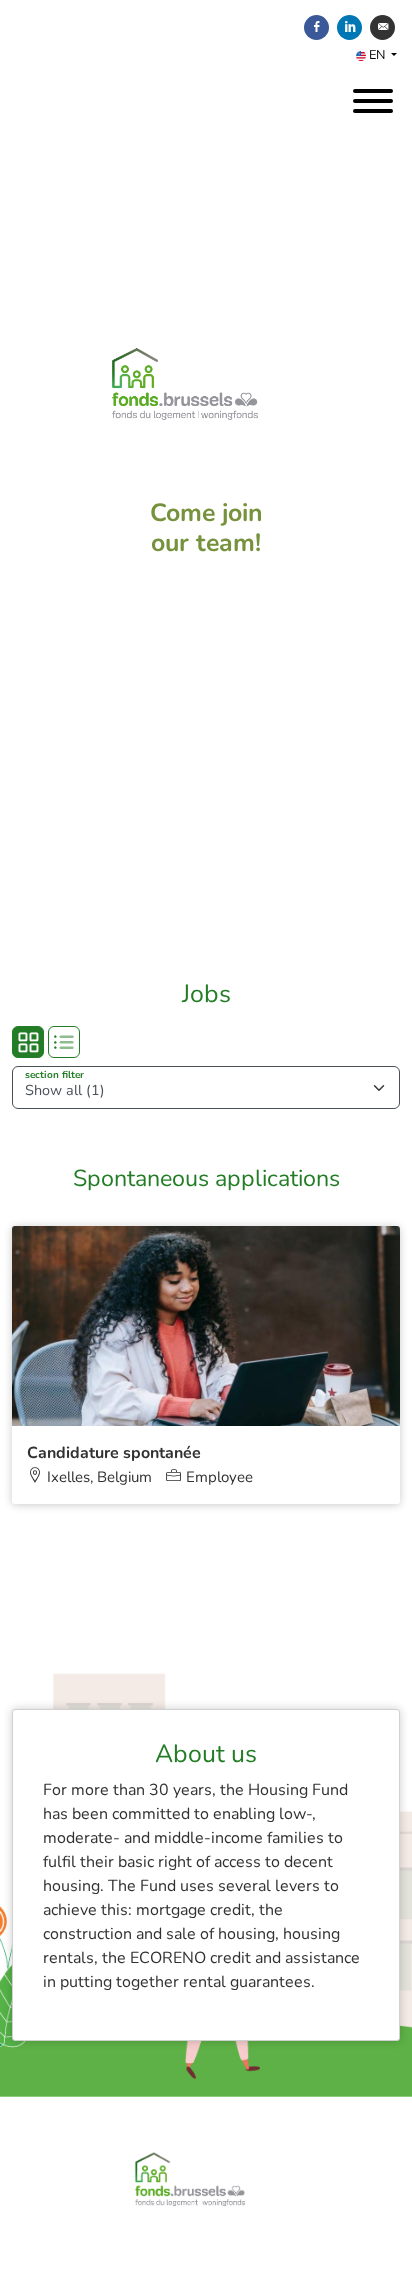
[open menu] (372, 96)
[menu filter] (206, 1)
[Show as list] (64, 1042)
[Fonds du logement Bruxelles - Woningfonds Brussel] (206, 422)
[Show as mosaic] (28, 1042)
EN (377, 55)
